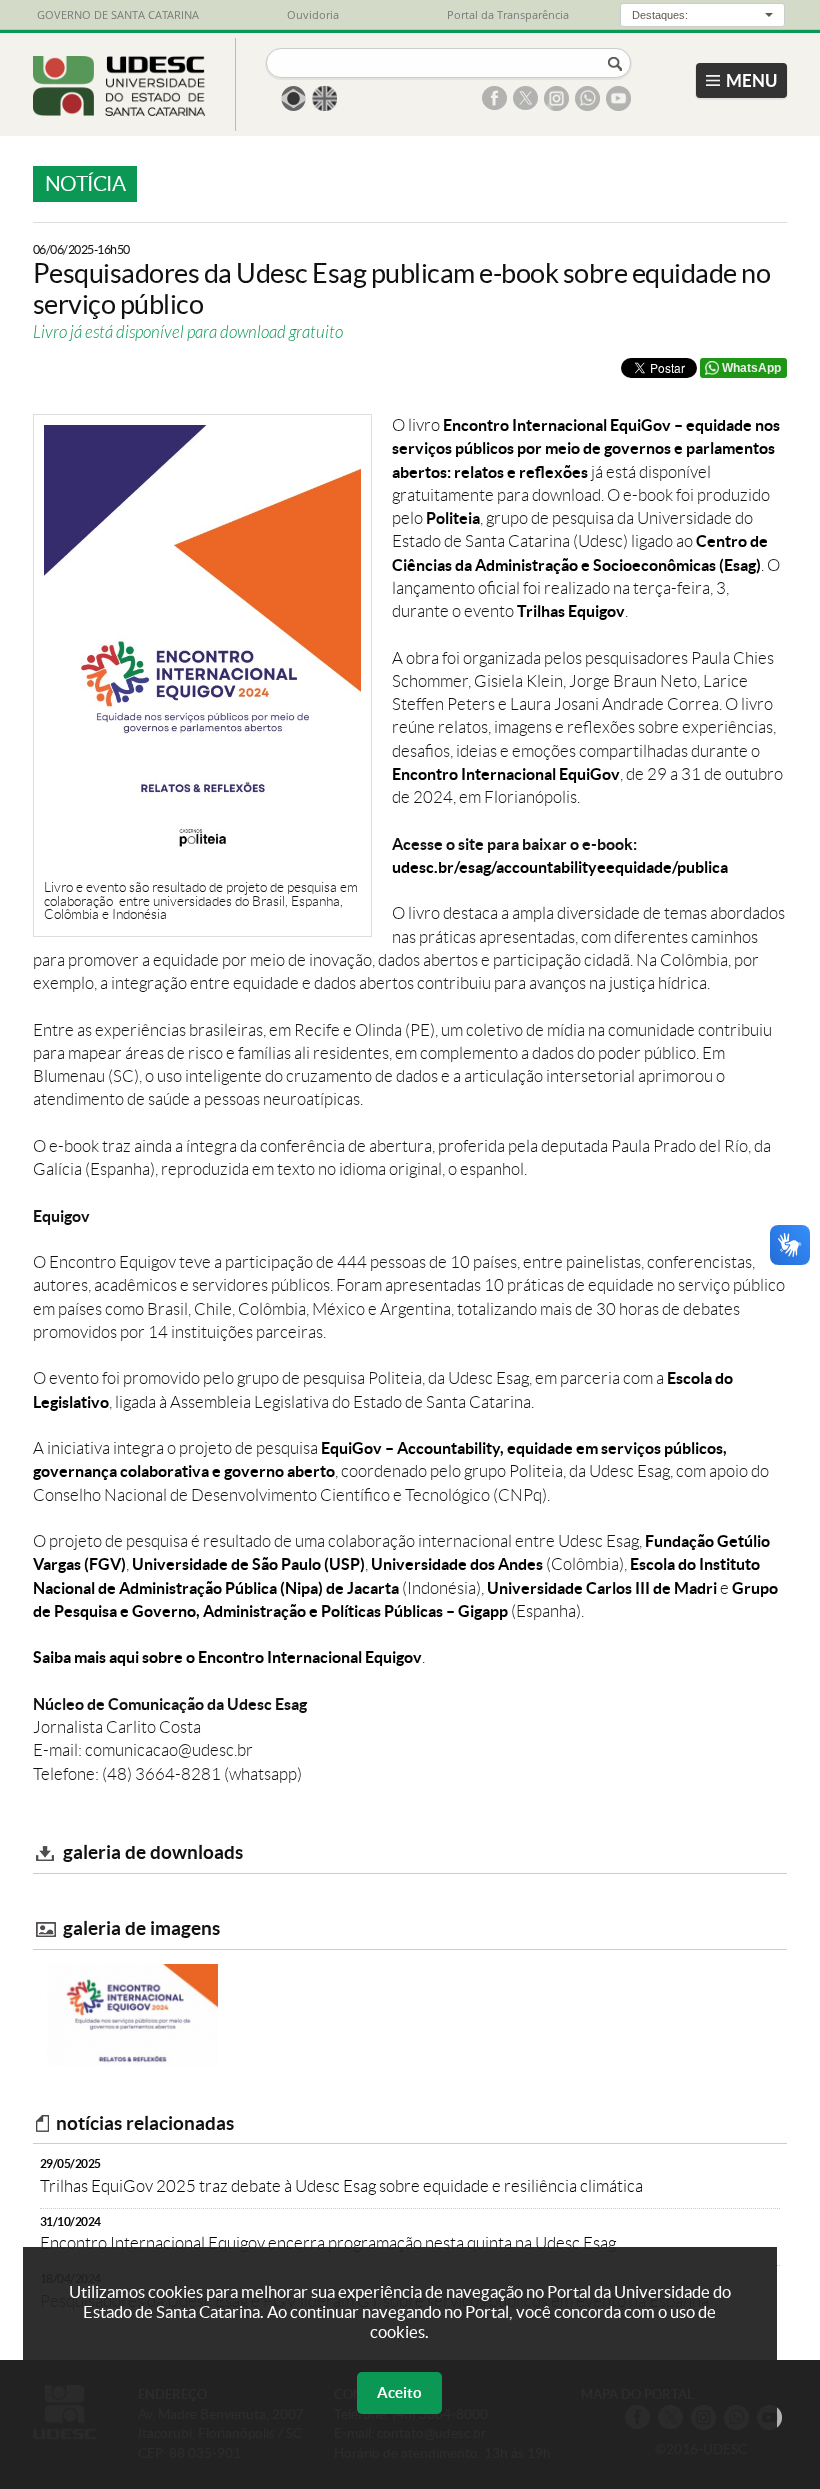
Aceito (399, 2392)
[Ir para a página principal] (119, 110)
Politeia (453, 518)
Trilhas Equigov (571, 611)
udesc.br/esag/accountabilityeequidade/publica (560, 867)
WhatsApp (751, 368)
